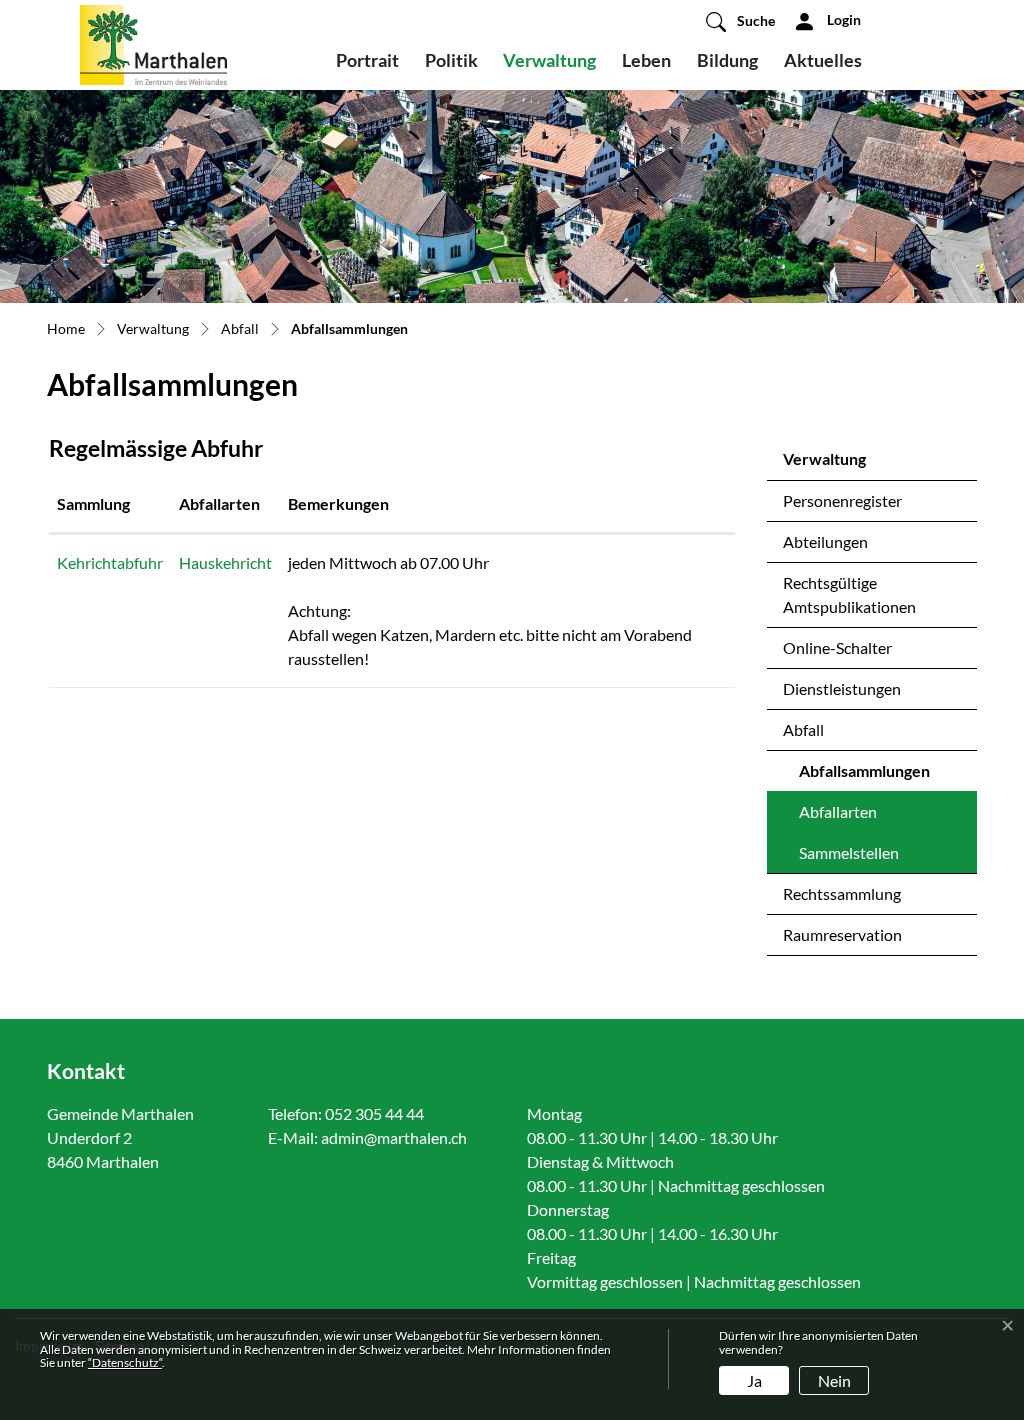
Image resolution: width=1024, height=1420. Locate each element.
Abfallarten (838, 811)
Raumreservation (842, 934)
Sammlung (93, 503)
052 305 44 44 (374, 1113)
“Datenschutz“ (125, 1362)
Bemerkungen (338, 503)
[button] (740, 21)
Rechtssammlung (842, 893)
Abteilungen (825, 541)
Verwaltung (549, 60)
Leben (646, 60)
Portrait (367, 60)
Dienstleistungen (842, 688)
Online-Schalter (837, 647)
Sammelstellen (849, 852)
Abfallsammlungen (864, 776)
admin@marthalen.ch (394, 1137)
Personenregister (842, 500)
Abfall (803, 729)
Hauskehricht (225, 562)
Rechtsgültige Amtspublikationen (849, 594)
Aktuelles (823, 60)
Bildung (727, 60)
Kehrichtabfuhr (110, 562)
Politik (451, 60)
